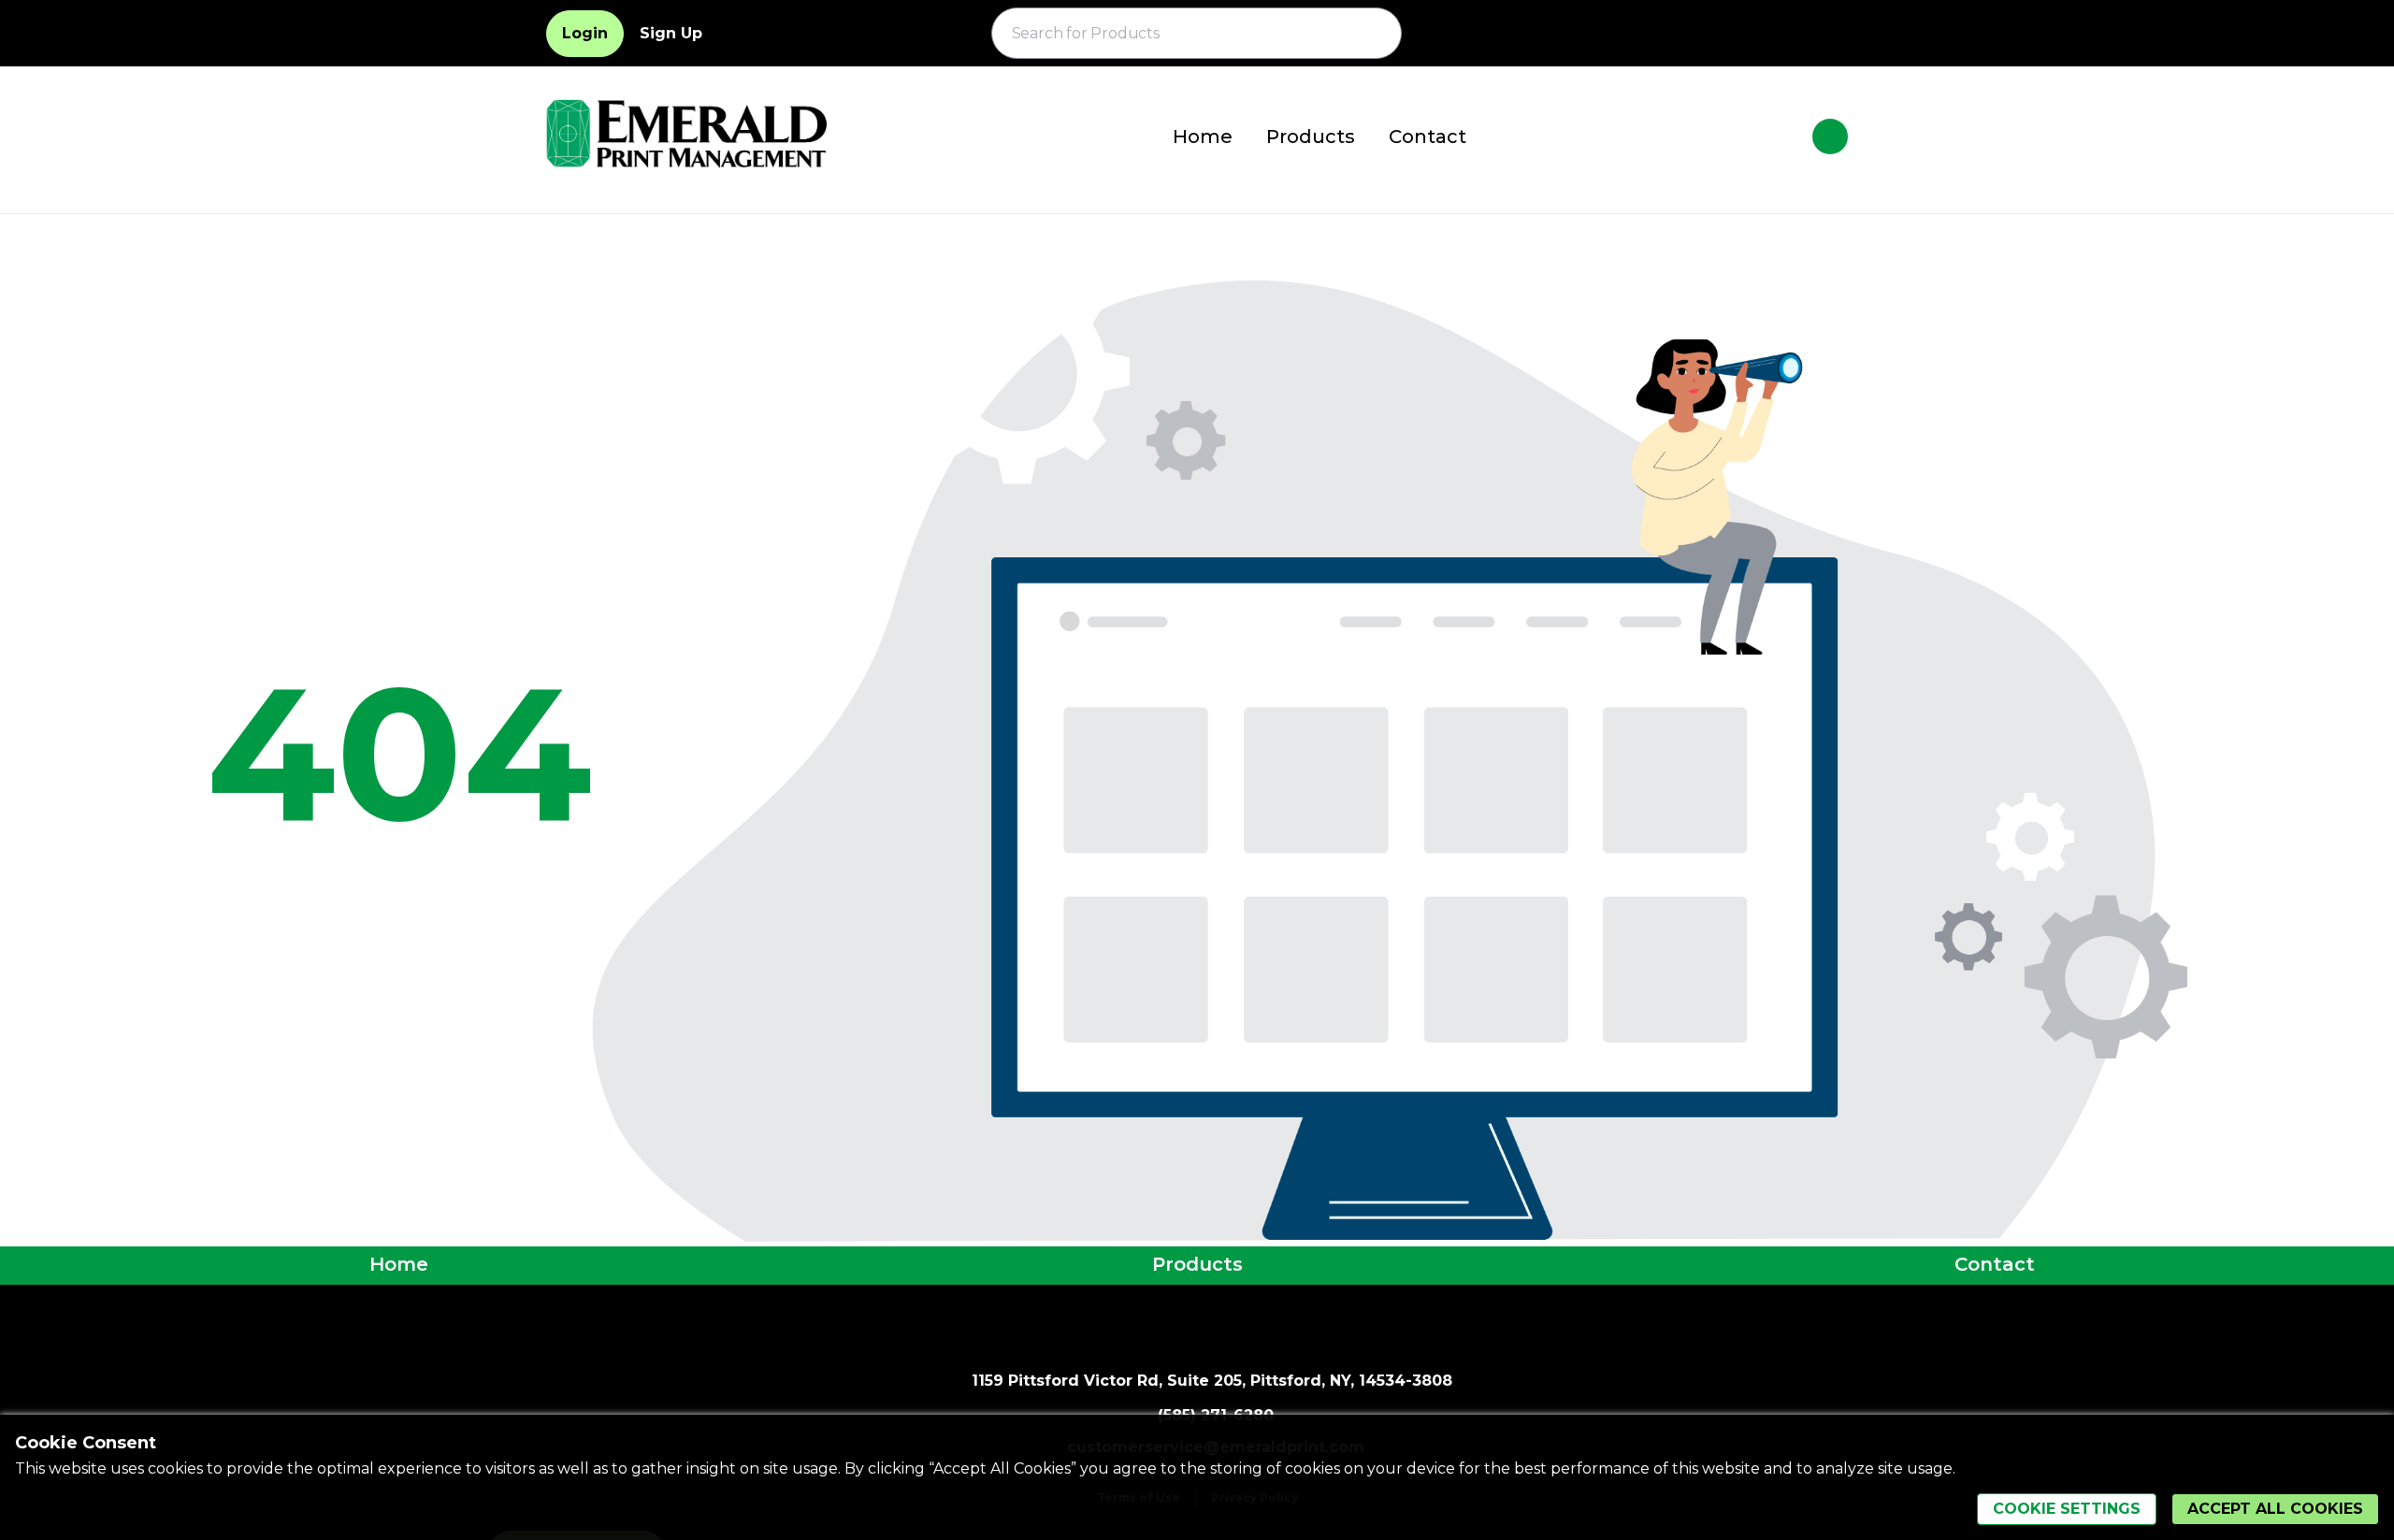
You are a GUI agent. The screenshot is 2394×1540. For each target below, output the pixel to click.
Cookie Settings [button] (2067, 1509)
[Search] (1377, 34)
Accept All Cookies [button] (2275, 1509)
